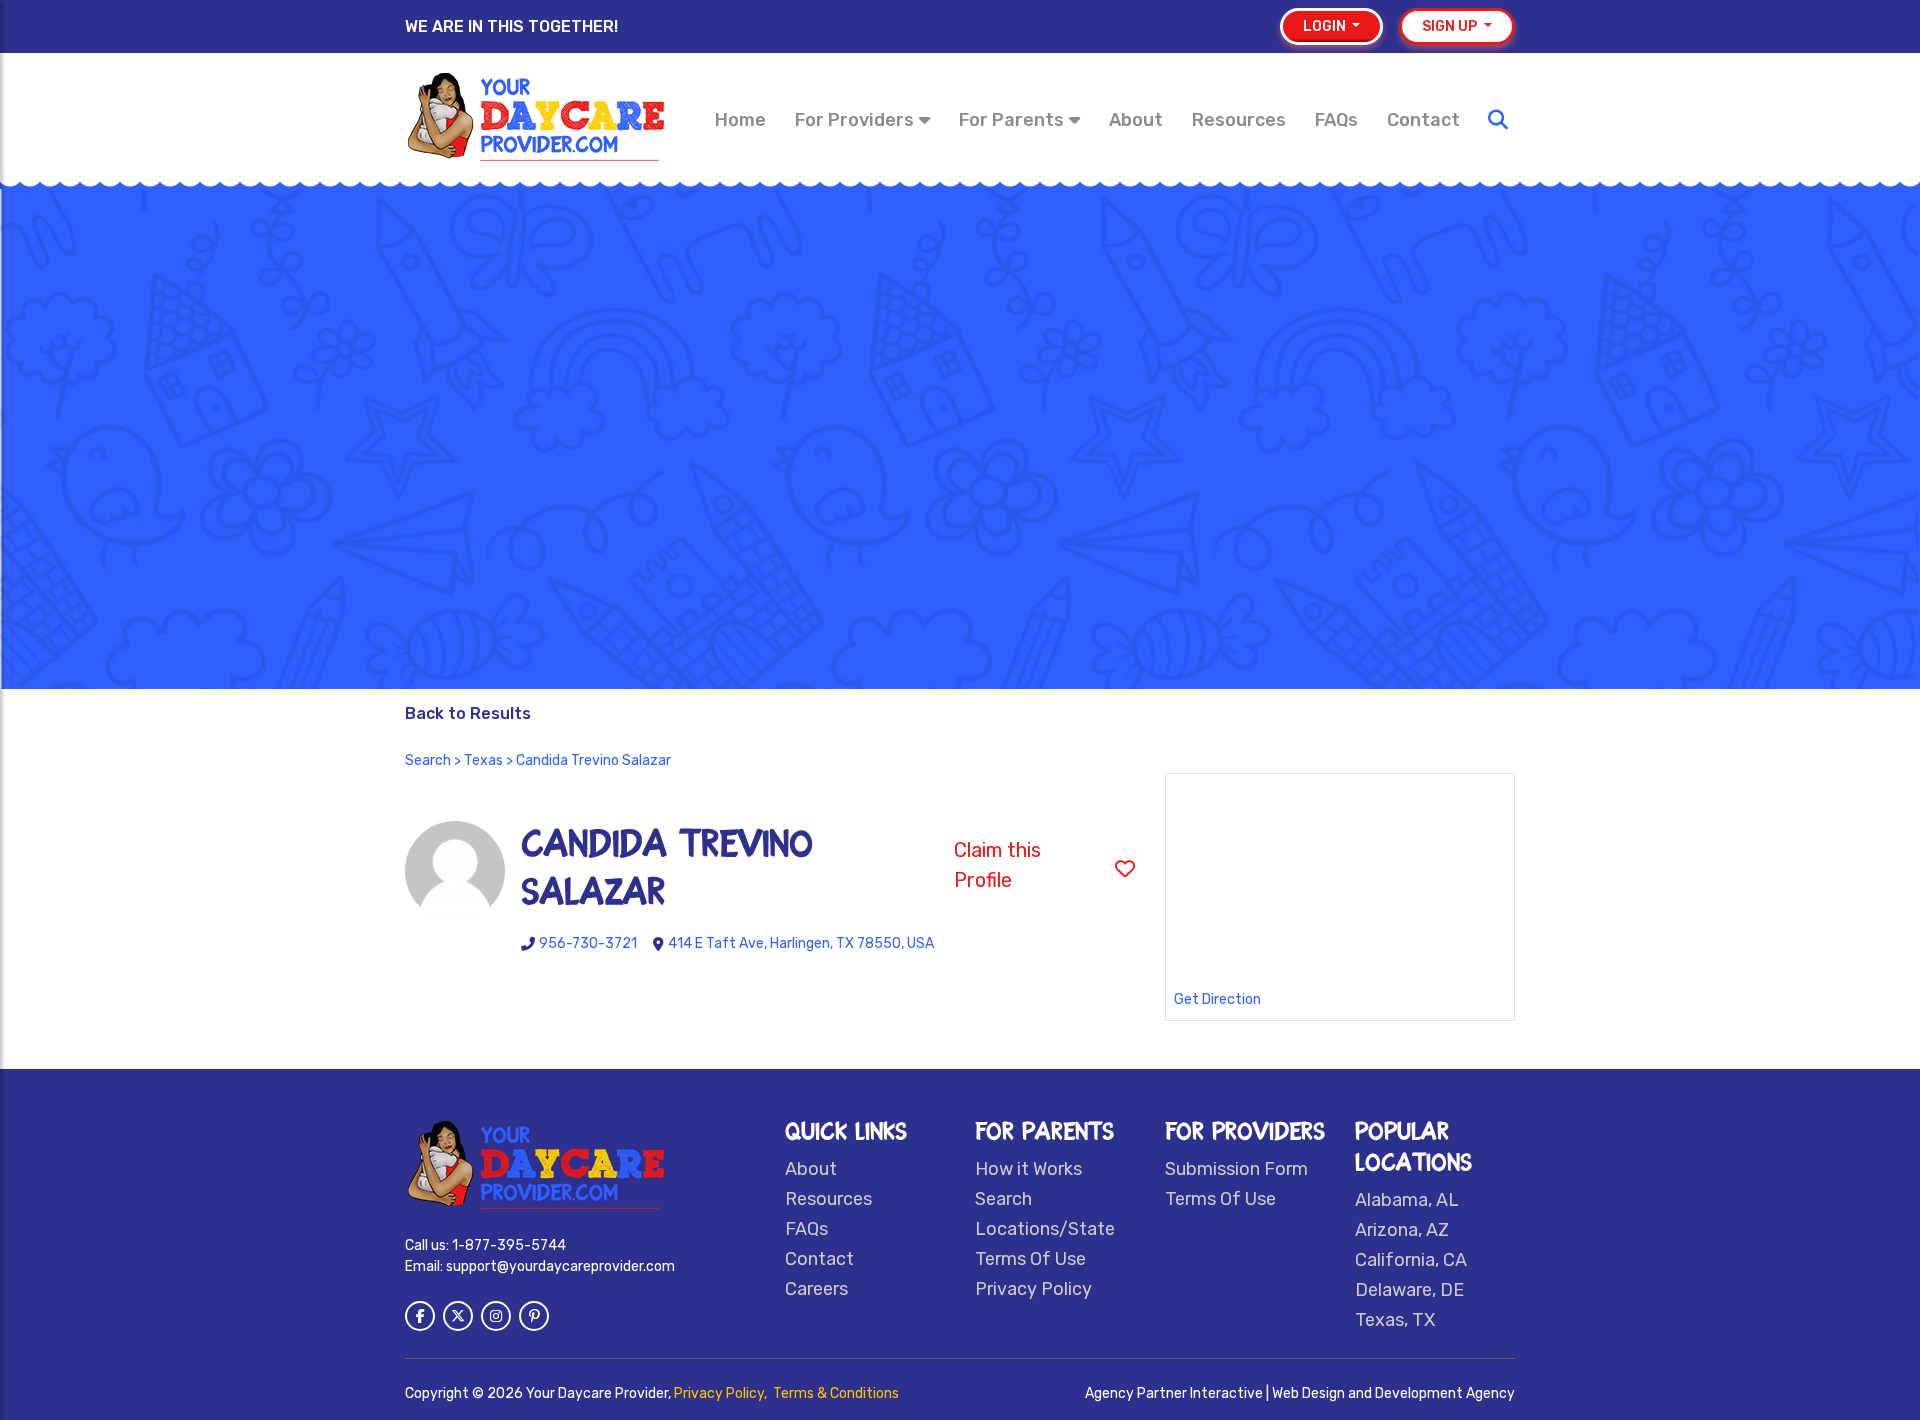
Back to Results (468, 713)
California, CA (1411, 1260)
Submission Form (1236, 1169)
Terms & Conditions (836, 1393)
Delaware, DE (1409, 1290)
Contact (1423, 120)
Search (428, 760)
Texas (483, 760)
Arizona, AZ (1402, 1230)
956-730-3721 (588, 943)
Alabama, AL (1407, 1200)
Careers (816, 1289)
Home (740, 120)
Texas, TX (1395, 1320)
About (1136, 120)
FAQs (1336, 120)
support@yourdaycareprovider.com (560, 1266)
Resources (1239, 120)
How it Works (1028, 1169)
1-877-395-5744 (509, 1245)
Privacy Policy (1033, 1289)
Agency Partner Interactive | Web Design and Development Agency (1300, 1393)
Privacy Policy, (722, 1393)
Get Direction (1217, 999)
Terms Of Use (1030, 1259)
